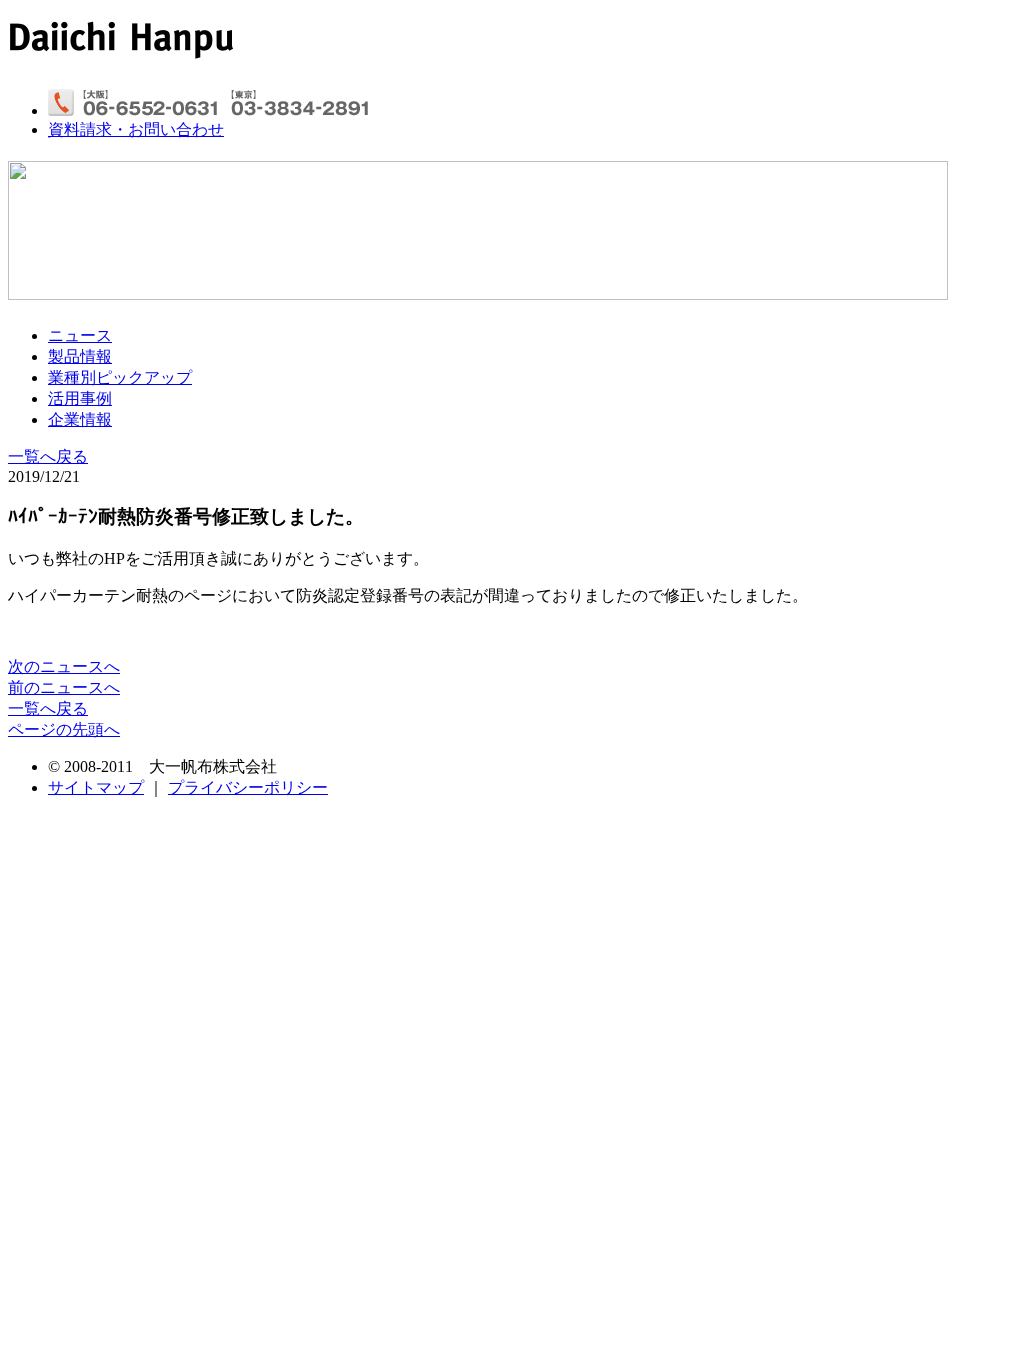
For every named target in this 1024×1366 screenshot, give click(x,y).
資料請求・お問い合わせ (136, 129)
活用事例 (80, 398)
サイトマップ (96, 787)
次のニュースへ (64, 666)
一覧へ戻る (48, 456)
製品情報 (80, 356)
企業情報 (80, 419)
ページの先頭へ (64, 729)
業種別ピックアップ (120, 377)
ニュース (80, 335)
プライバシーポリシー (248, 787)
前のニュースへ (64, 687)
